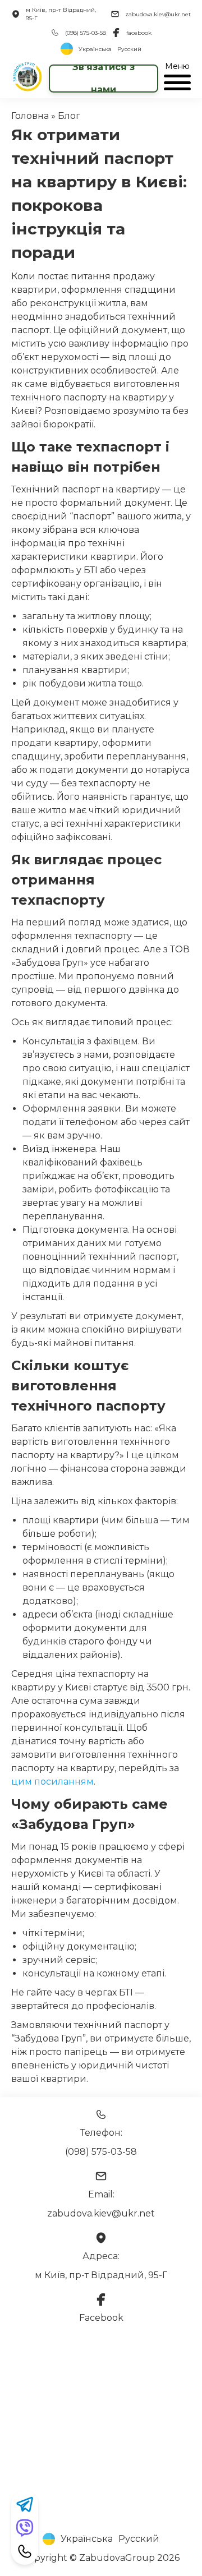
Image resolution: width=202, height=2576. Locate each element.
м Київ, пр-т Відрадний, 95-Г (61, 14)
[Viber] (25, 2528)
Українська (95, 49)
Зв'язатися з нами (104, 79)
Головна (30, 116)
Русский (129, 49)
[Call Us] (25, 2551)
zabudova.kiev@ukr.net (158, 14)
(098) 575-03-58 (86, 33)
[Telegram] (25, 2504)
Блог (69, 116)
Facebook (101, 2318)
